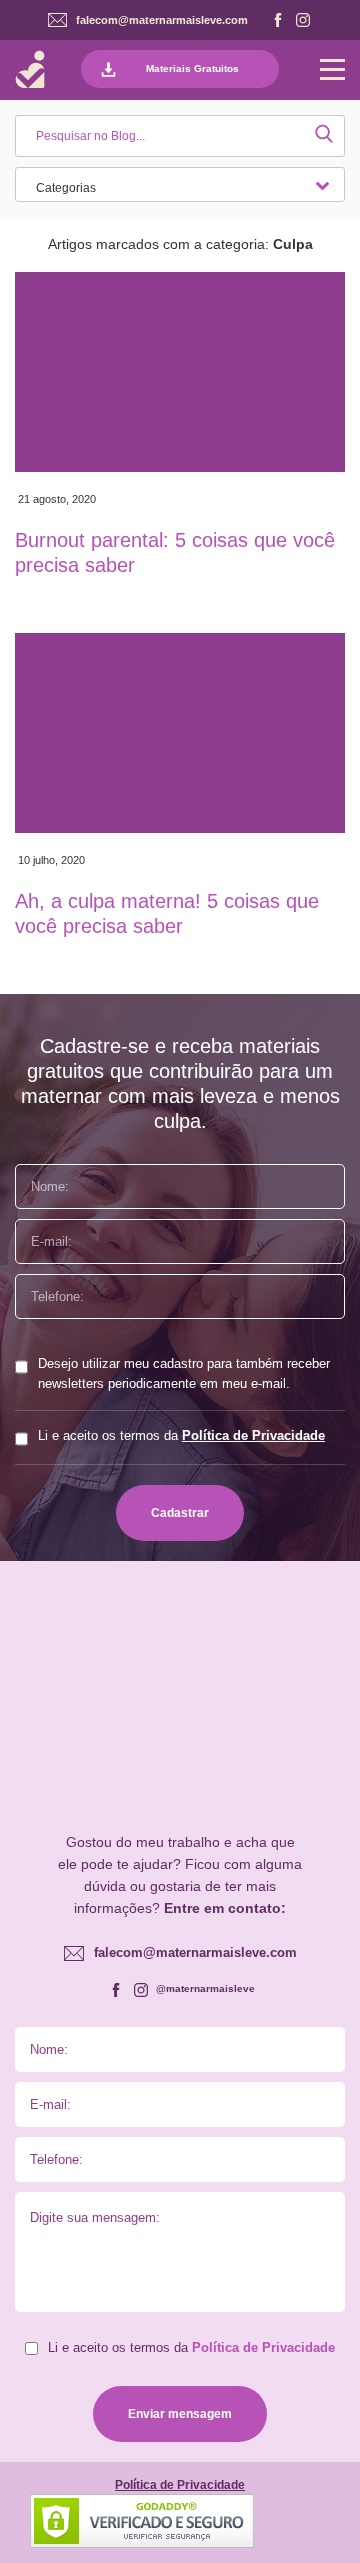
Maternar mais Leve (30, 70)
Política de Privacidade (253, 1435)
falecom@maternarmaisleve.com (162, 20)
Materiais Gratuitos (192, 68)
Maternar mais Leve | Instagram (303, 20)
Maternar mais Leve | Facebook (278, 20)
